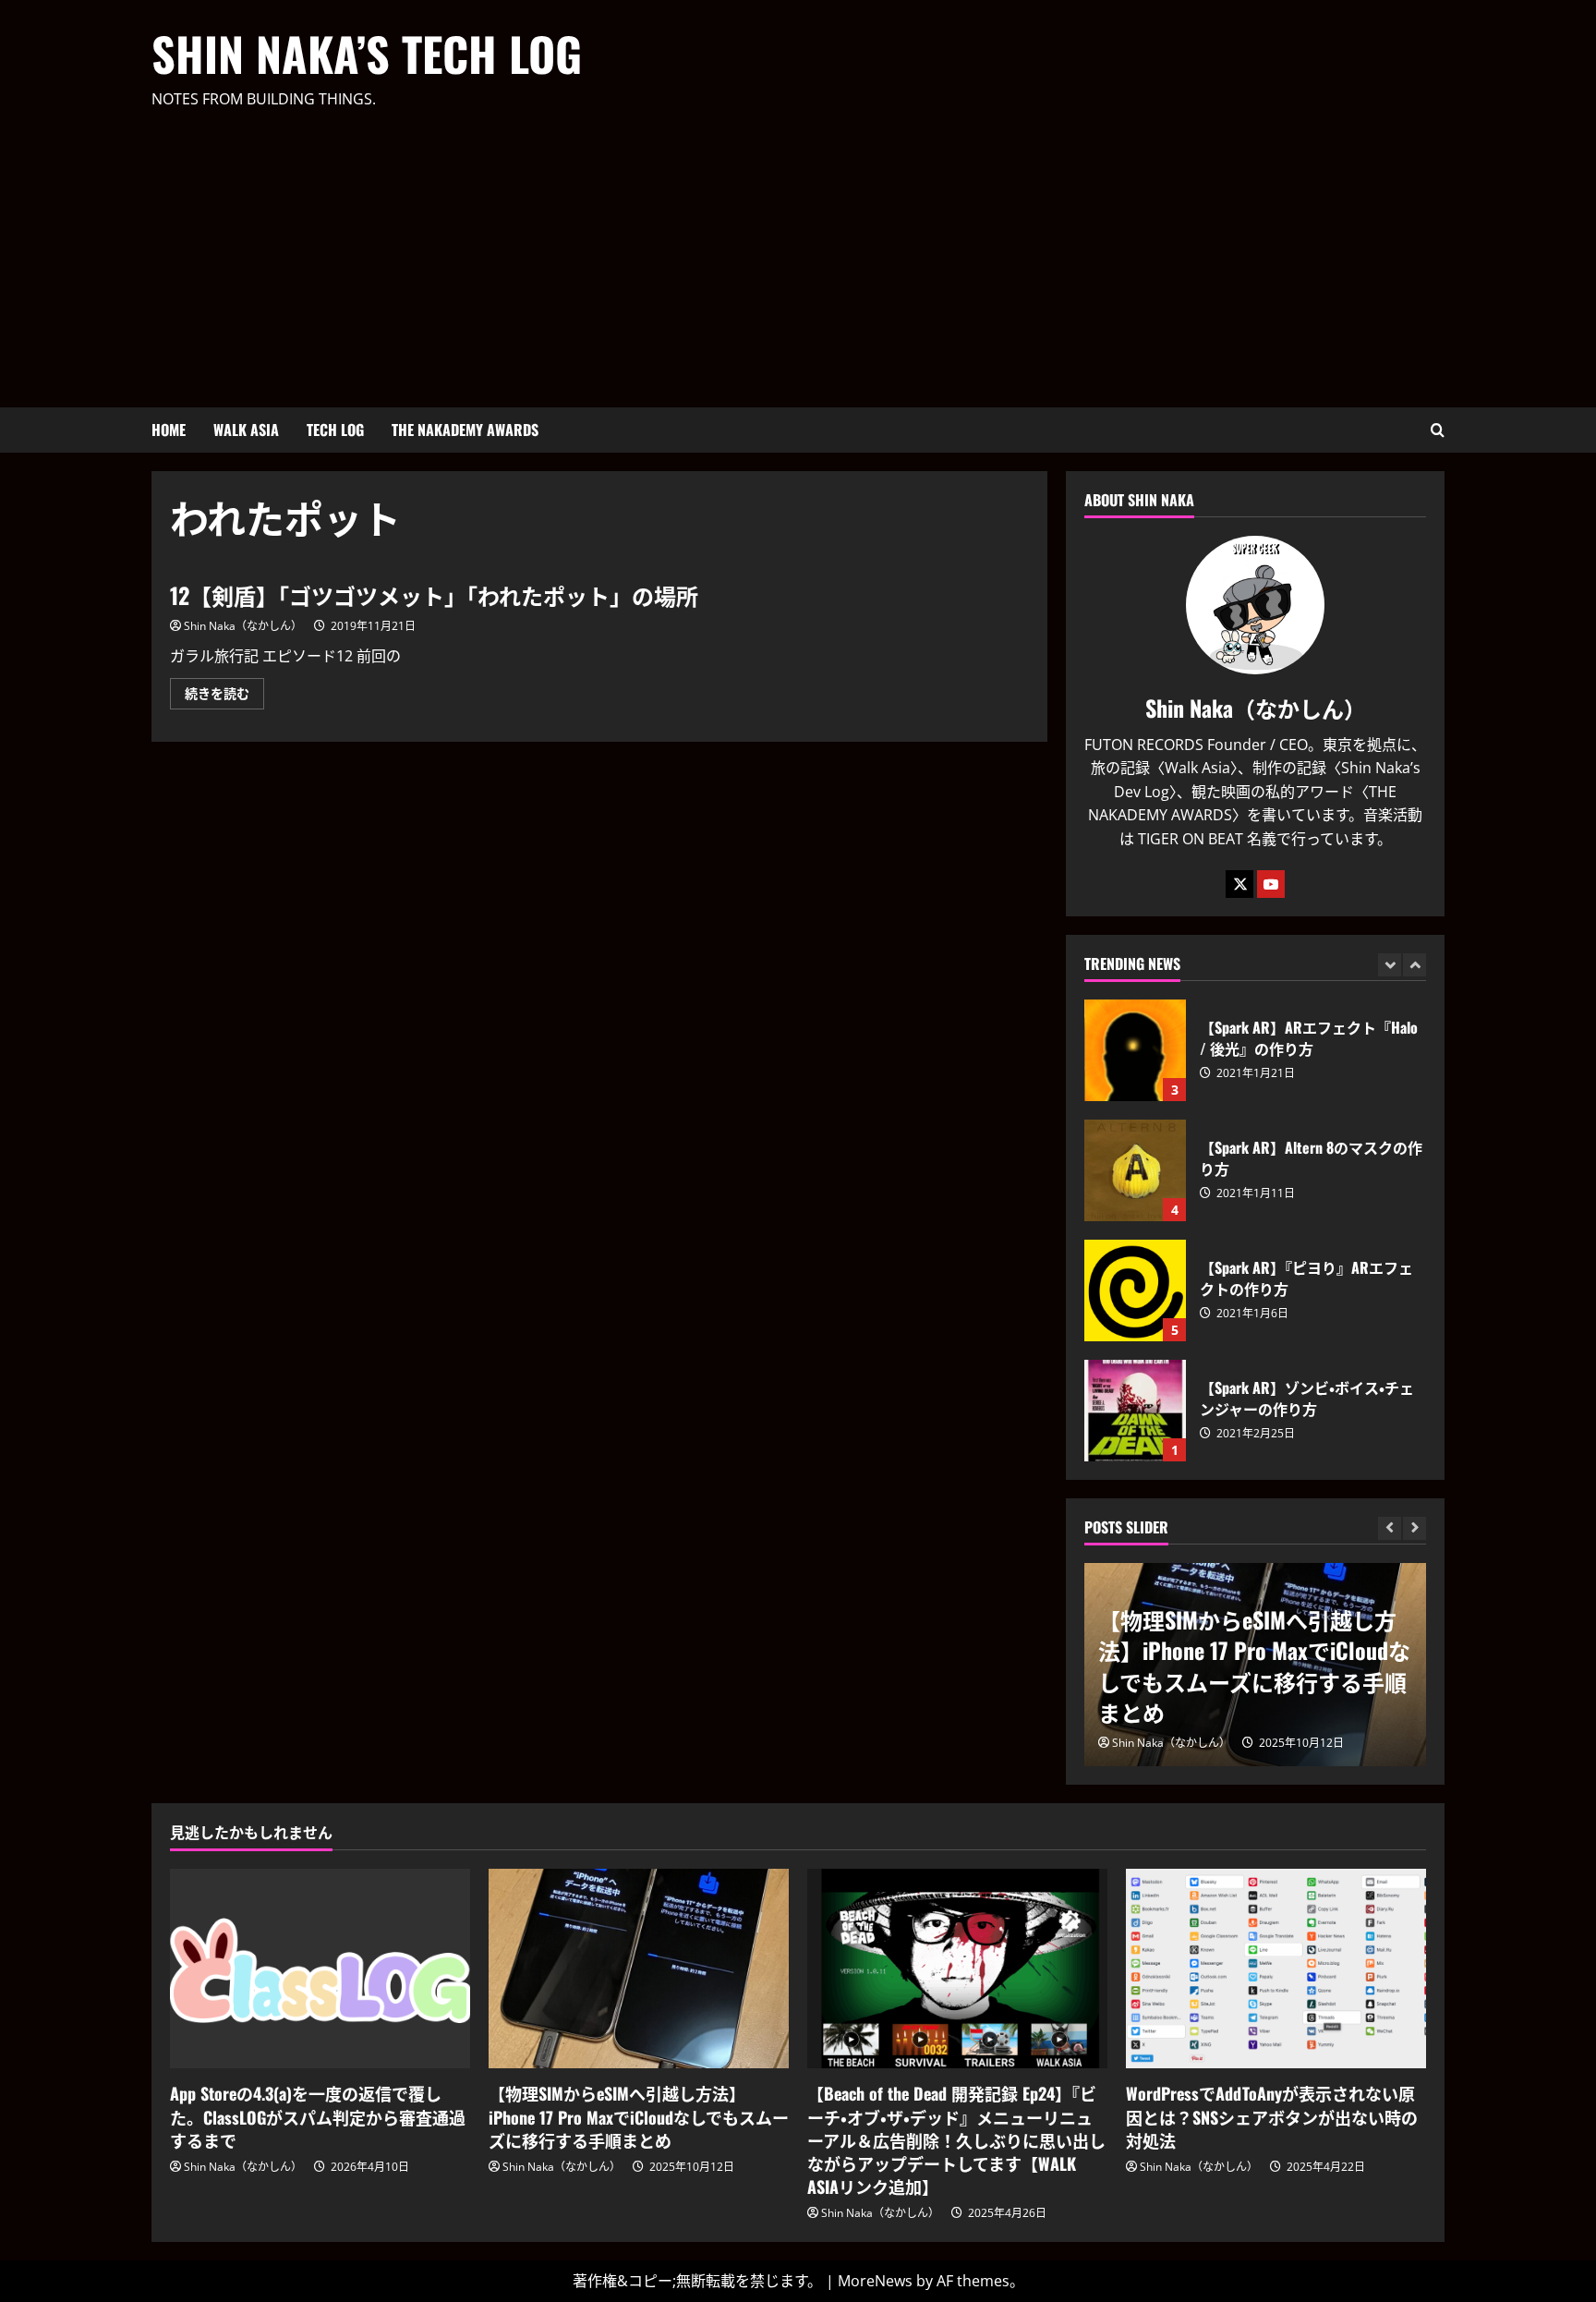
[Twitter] (1239, 884)
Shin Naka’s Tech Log (367, 53)
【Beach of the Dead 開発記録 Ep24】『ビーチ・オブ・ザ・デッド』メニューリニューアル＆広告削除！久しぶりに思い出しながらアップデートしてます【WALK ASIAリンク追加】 (956, 2140)
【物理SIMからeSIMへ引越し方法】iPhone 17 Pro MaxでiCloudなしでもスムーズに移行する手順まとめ (1254, 1666)
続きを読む (224, 697)
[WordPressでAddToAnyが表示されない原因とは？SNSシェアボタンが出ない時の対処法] (1276, 1969)
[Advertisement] (793, 250)
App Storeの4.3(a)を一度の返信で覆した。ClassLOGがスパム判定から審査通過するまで (318, 2116)
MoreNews (875, 2281)
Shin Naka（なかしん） (243, 626)
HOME (169, 430)
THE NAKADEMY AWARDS (465, 430)
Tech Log (335, 430)
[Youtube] (1271, 884)
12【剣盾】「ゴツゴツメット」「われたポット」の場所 (434, 595)
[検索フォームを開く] (1438, 430)
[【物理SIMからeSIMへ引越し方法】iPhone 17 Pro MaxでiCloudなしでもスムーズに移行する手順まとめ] (639, 1969)
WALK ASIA (246, 430)
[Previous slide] (1390, 965)
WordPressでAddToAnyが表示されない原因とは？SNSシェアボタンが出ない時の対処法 (1272, 2116)
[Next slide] (1415, 965)
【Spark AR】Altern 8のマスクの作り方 (1135, 1170)
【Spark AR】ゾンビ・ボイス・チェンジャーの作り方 (1135, 1411)
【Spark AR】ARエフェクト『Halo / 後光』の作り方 (1135, 1050)
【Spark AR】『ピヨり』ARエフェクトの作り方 (1135, 1290)
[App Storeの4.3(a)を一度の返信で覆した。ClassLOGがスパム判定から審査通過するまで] (320, 1969)
